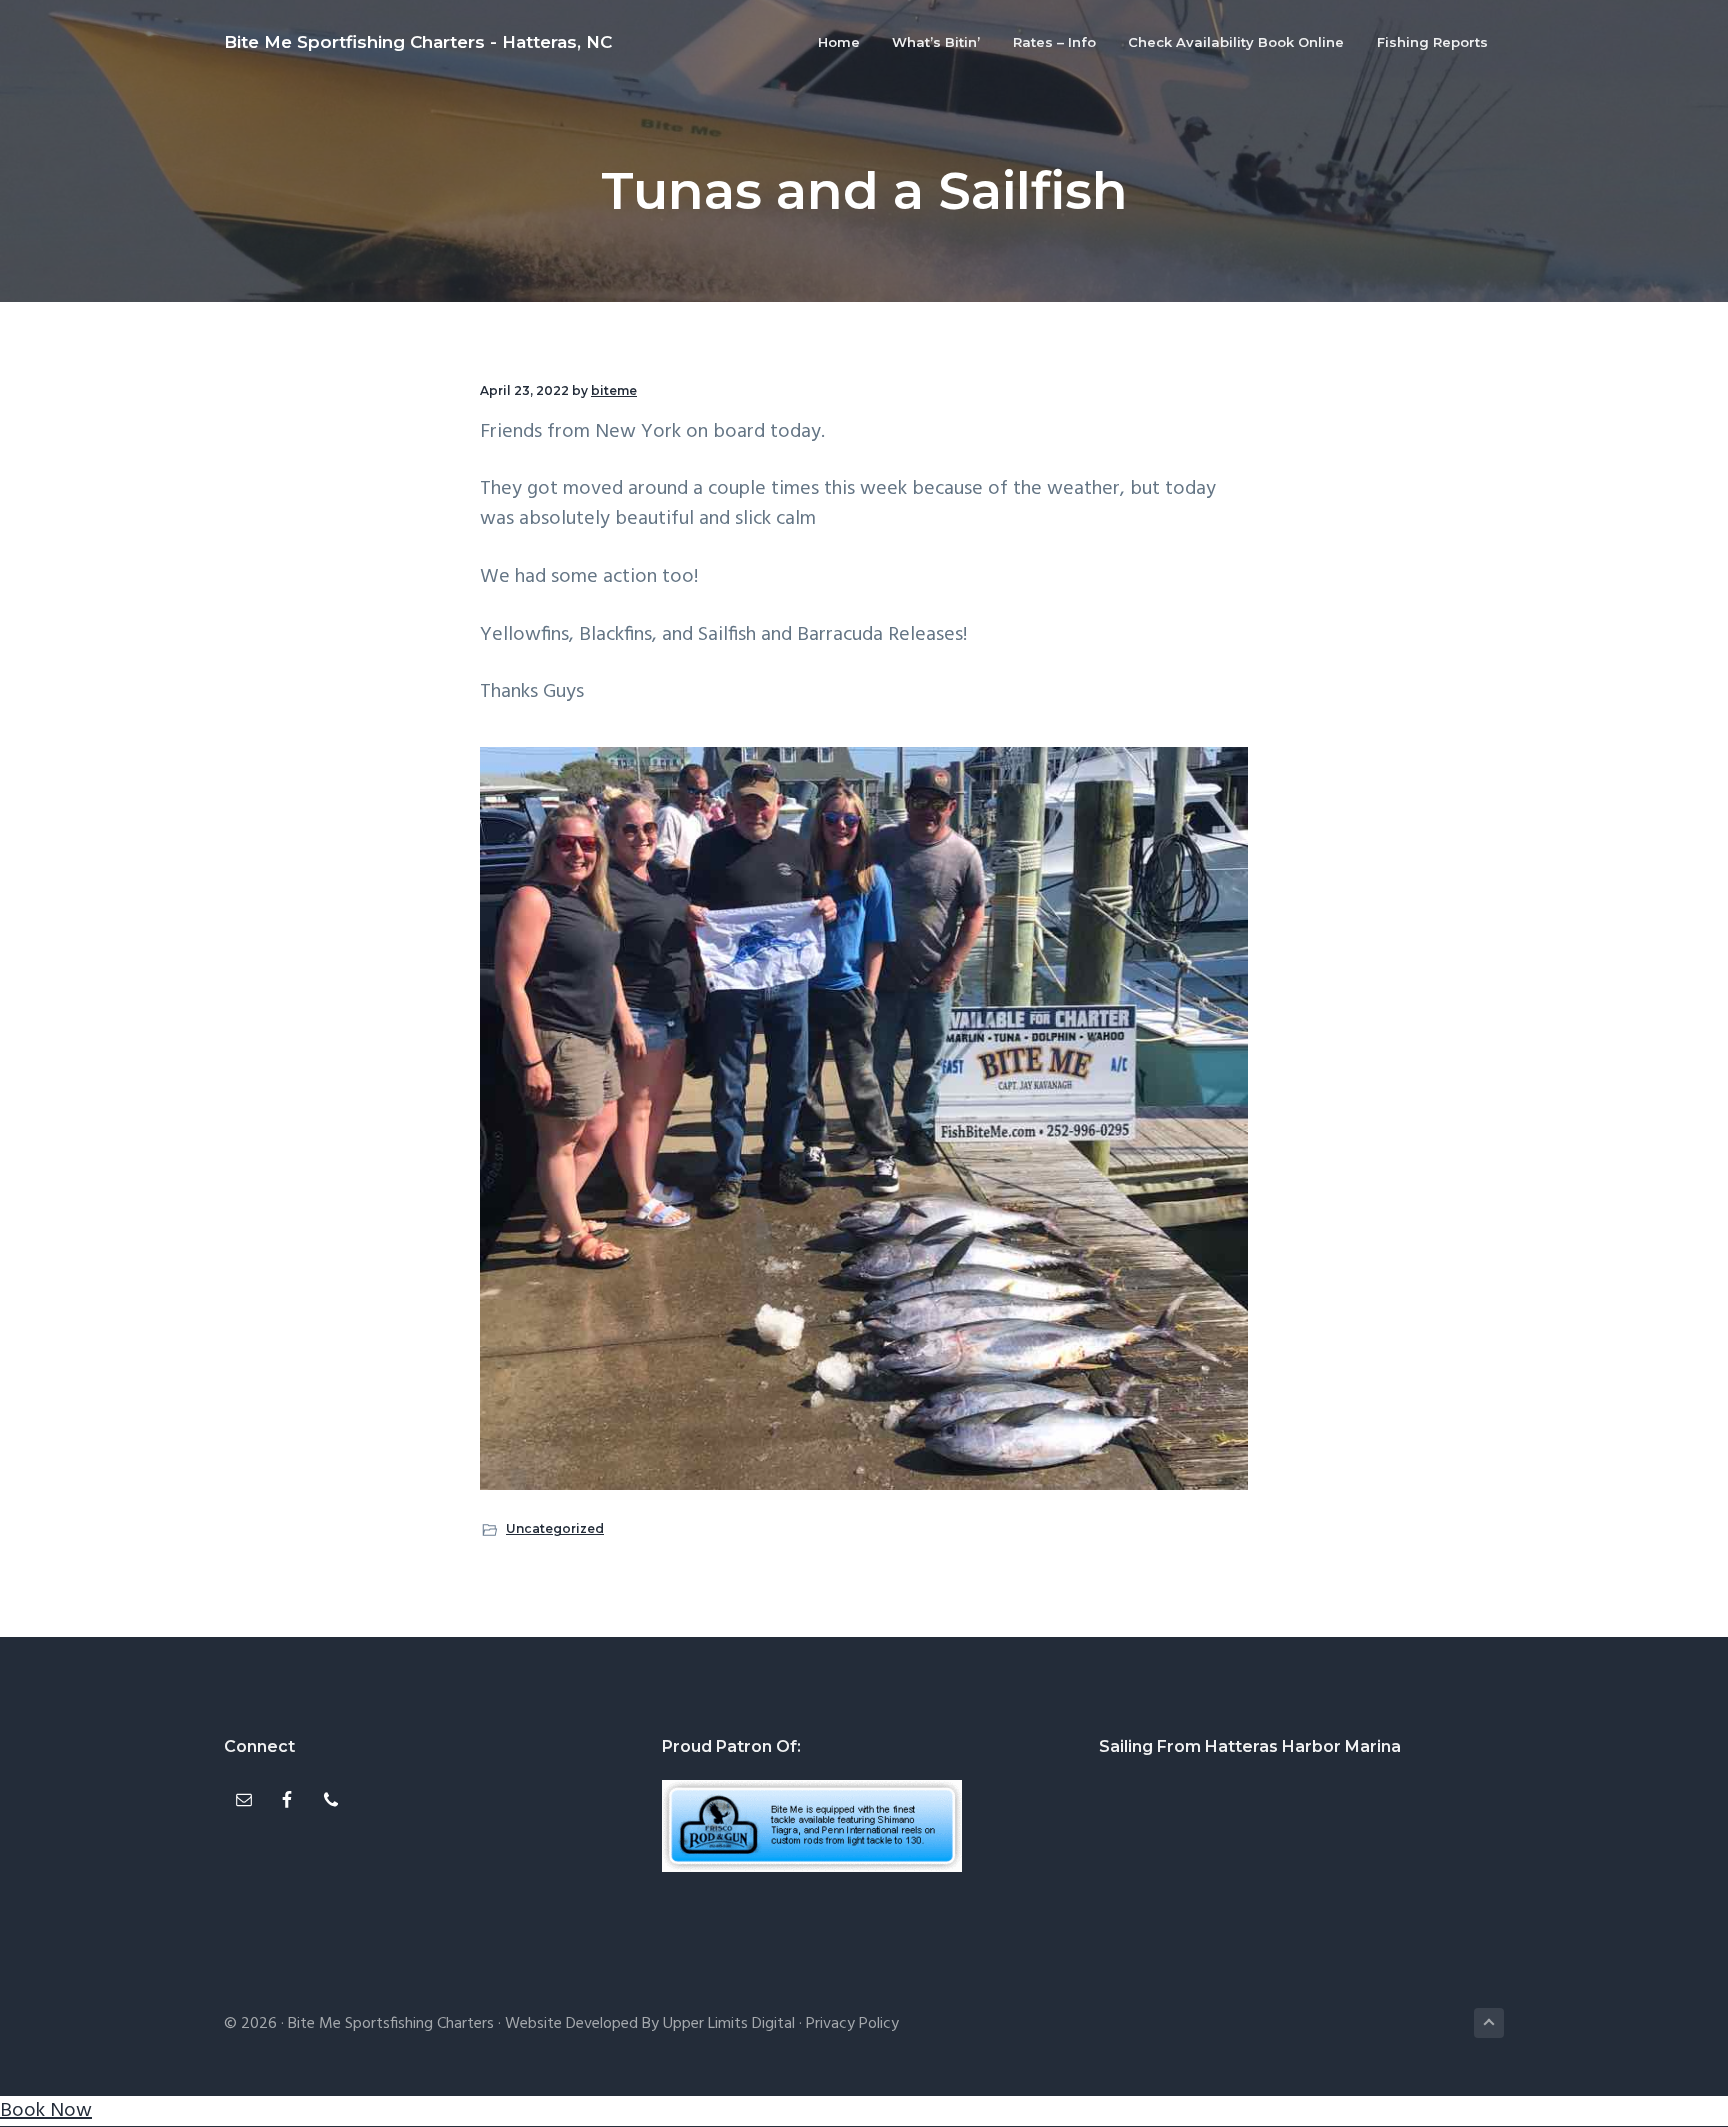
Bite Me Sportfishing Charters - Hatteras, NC (418, 42)
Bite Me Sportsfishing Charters (391, 2024)
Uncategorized (555, 1528)
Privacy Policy (852, 2024)
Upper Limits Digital (729, 2024)
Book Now (46, 2111)
